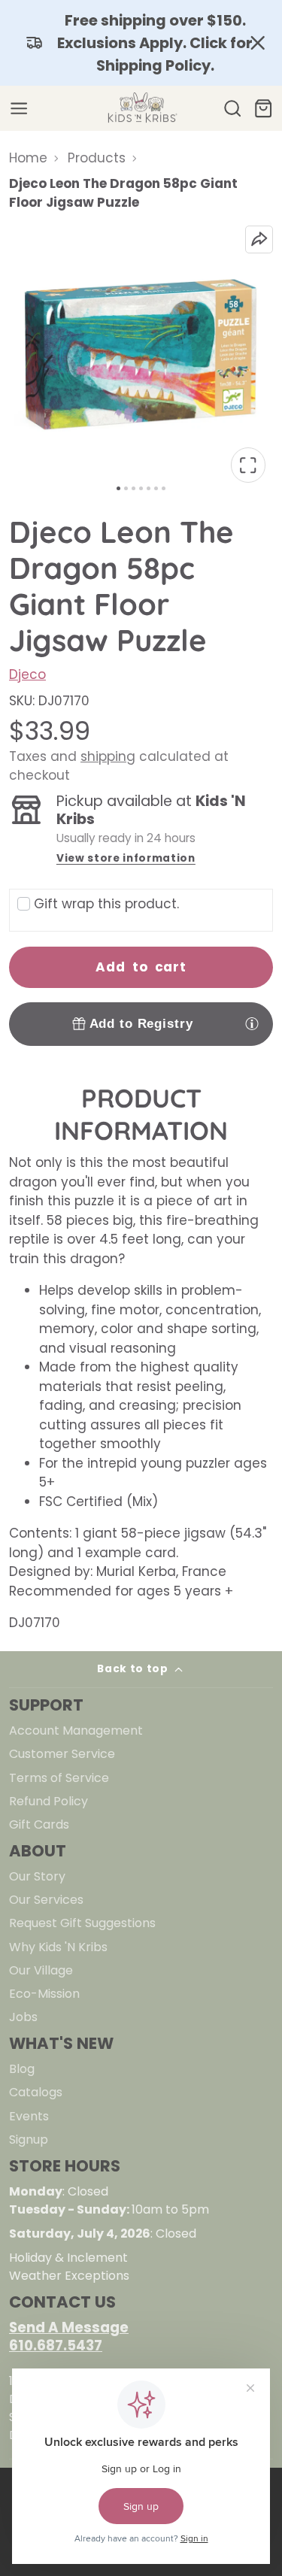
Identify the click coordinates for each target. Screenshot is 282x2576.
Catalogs (36, 2092)
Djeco (27, 674)
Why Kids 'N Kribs (58, 1947)
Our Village (41, 1970)
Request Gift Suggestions (82, 1923)
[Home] (141, 108)
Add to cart (141, 967)
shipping (108, 756)
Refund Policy (49, 1801)
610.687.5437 (56, 2346)
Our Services (46, 1900)
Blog (22, 2069)
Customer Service (62, 1754)
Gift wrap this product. (106, 904)
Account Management (76, 1730)
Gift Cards (39, 1824)
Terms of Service (59, 1778)
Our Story (37, 1876)
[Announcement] (141, 43)
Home (28, 158)
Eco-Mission (44, 1994)
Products (97, 158)
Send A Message (69, 2327)
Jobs (23, 2017)
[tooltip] (252, 1023)
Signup (29, 2140)
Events (29, 2116)
